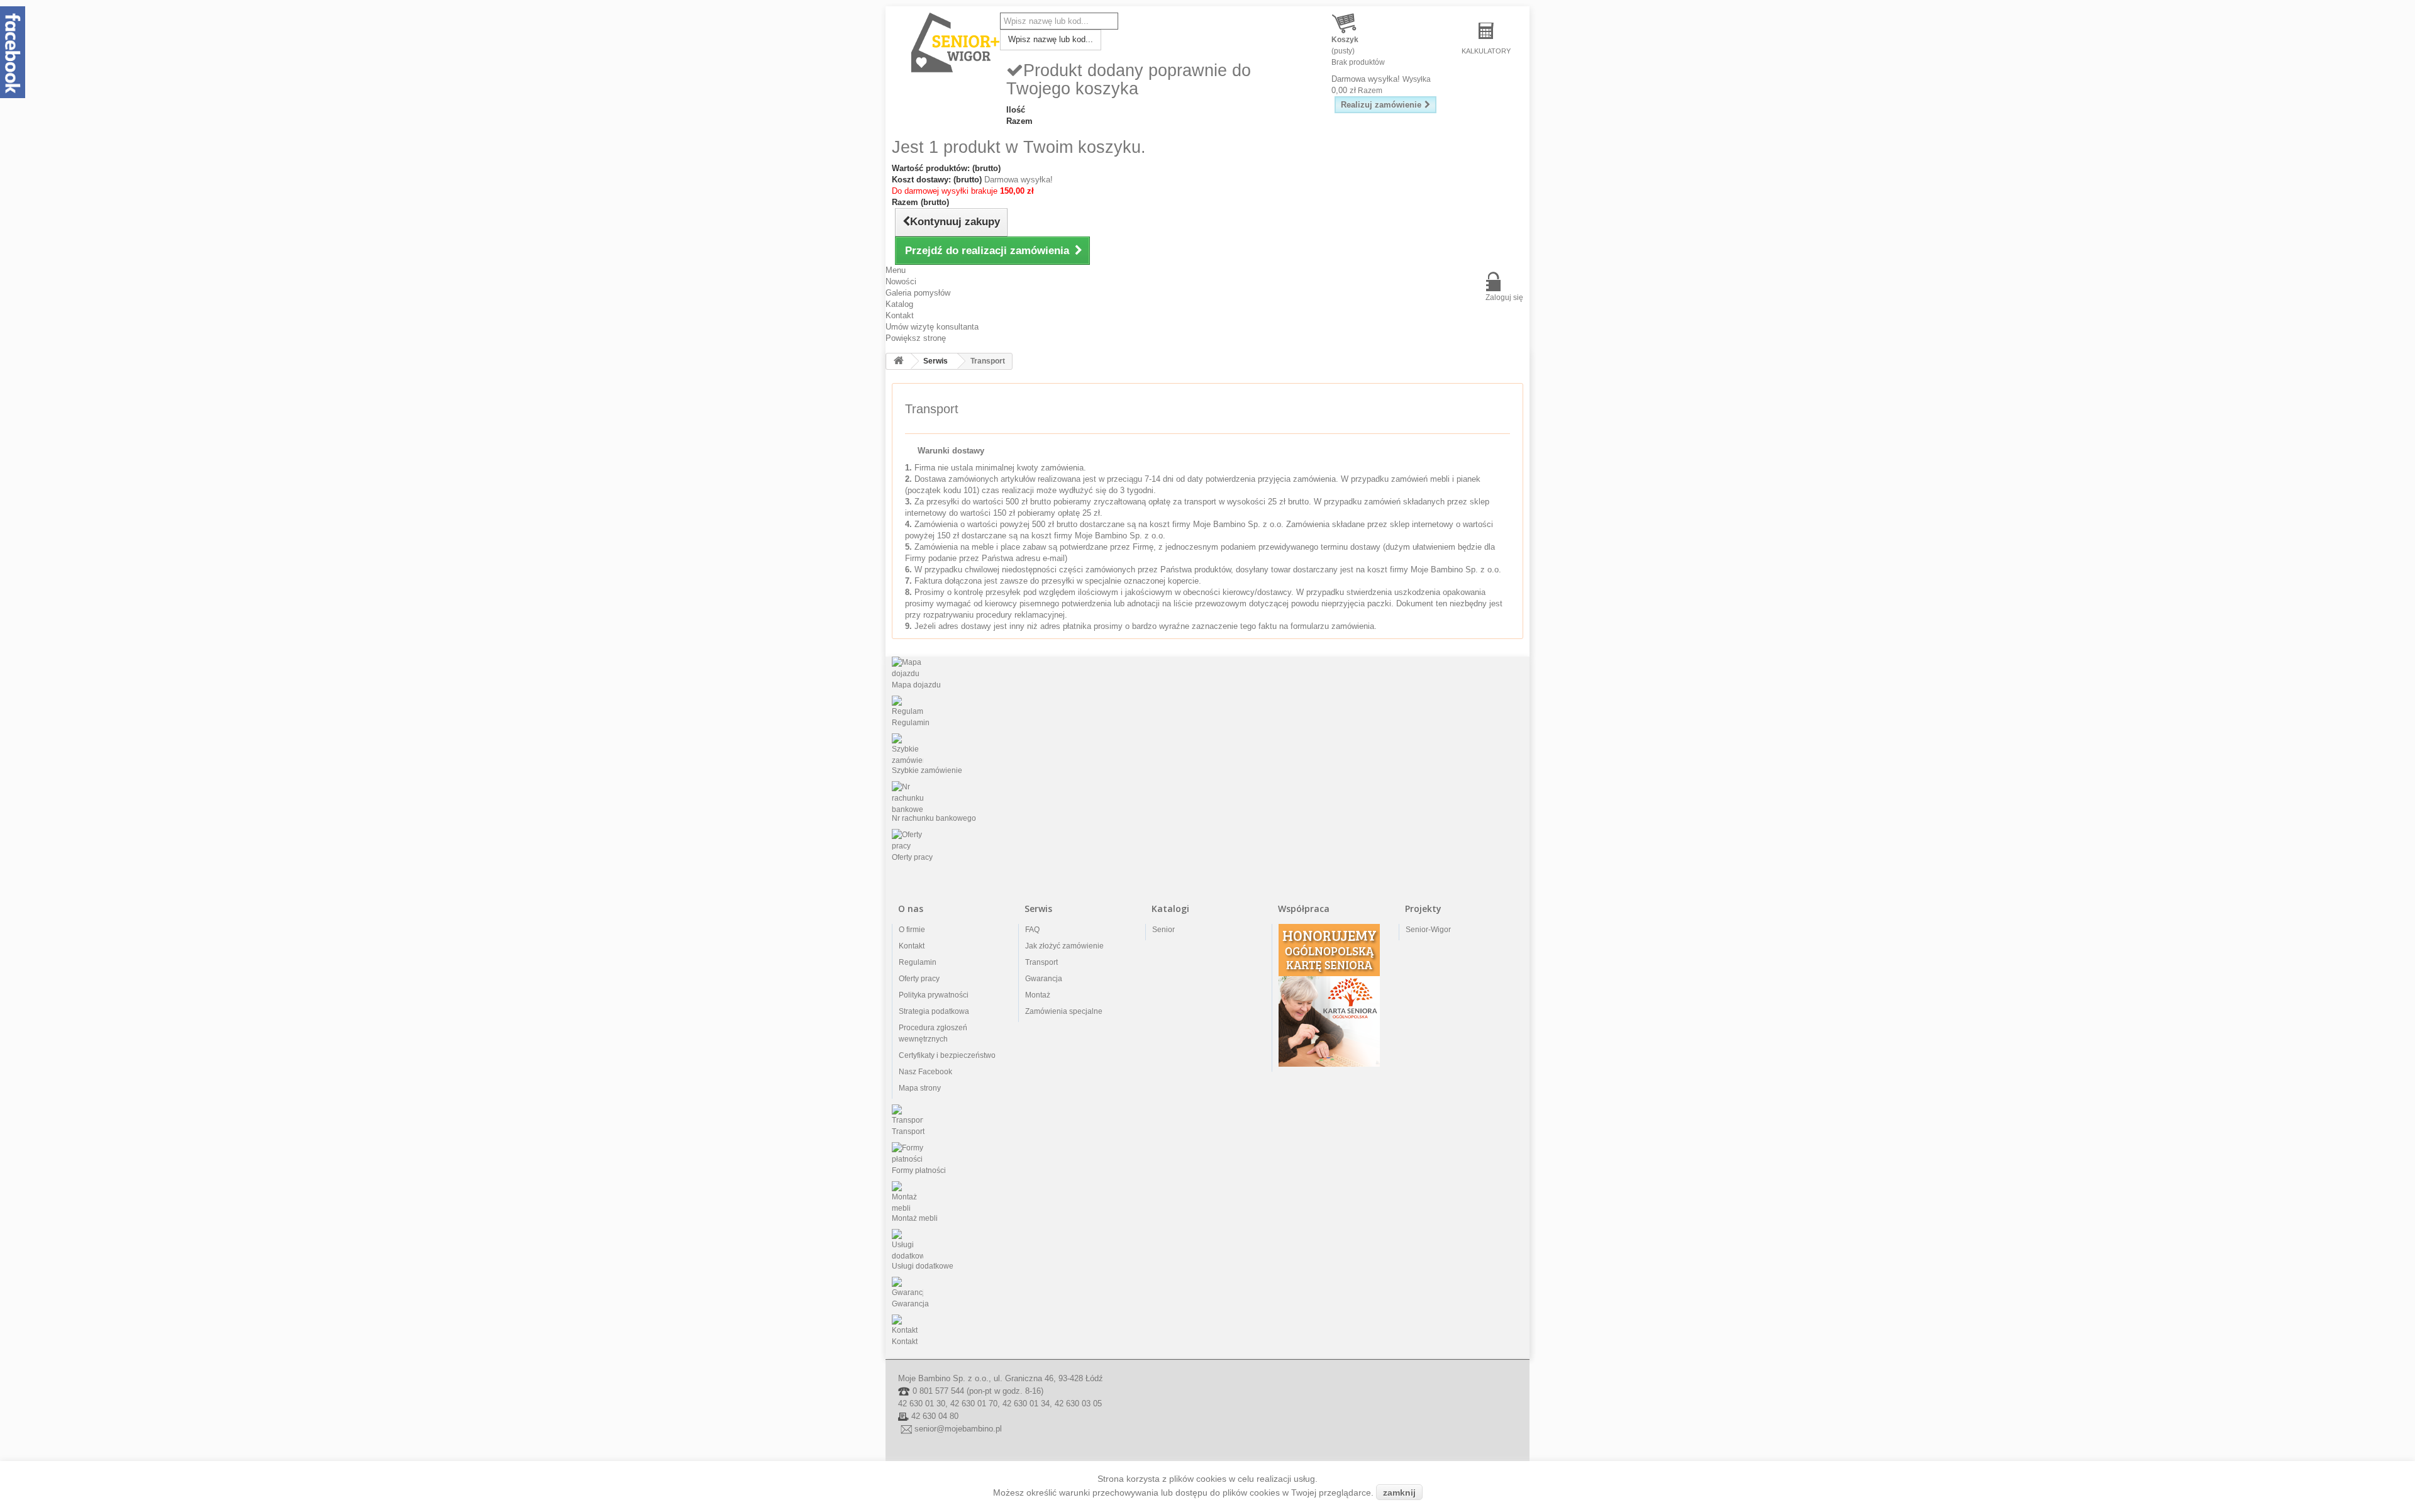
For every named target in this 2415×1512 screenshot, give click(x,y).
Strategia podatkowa (934, 1011)
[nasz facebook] (13, 51)
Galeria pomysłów (918, 293)
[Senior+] (955, 43)
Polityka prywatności (934, 995)
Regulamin (918, 962)
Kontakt (900, 315)
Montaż (1038, 995)
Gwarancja (1044, 979)
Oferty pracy (919, 979)
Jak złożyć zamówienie (1064, 946)
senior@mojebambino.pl (958, 1429)
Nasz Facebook (925, 1072)
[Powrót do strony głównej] (899, 361)
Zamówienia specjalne (1064, 1011)
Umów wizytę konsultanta (932, 327)
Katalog (899, 304)
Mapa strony (920, 1088)
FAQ (1032, 930)
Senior (1163, 930)
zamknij (1399, 1493)
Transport (1041, 962)
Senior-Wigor (1428, 930)
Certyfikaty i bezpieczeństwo (947, 1055)
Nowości (901, 281)
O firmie (912, 930)
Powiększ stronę (916, 338)
